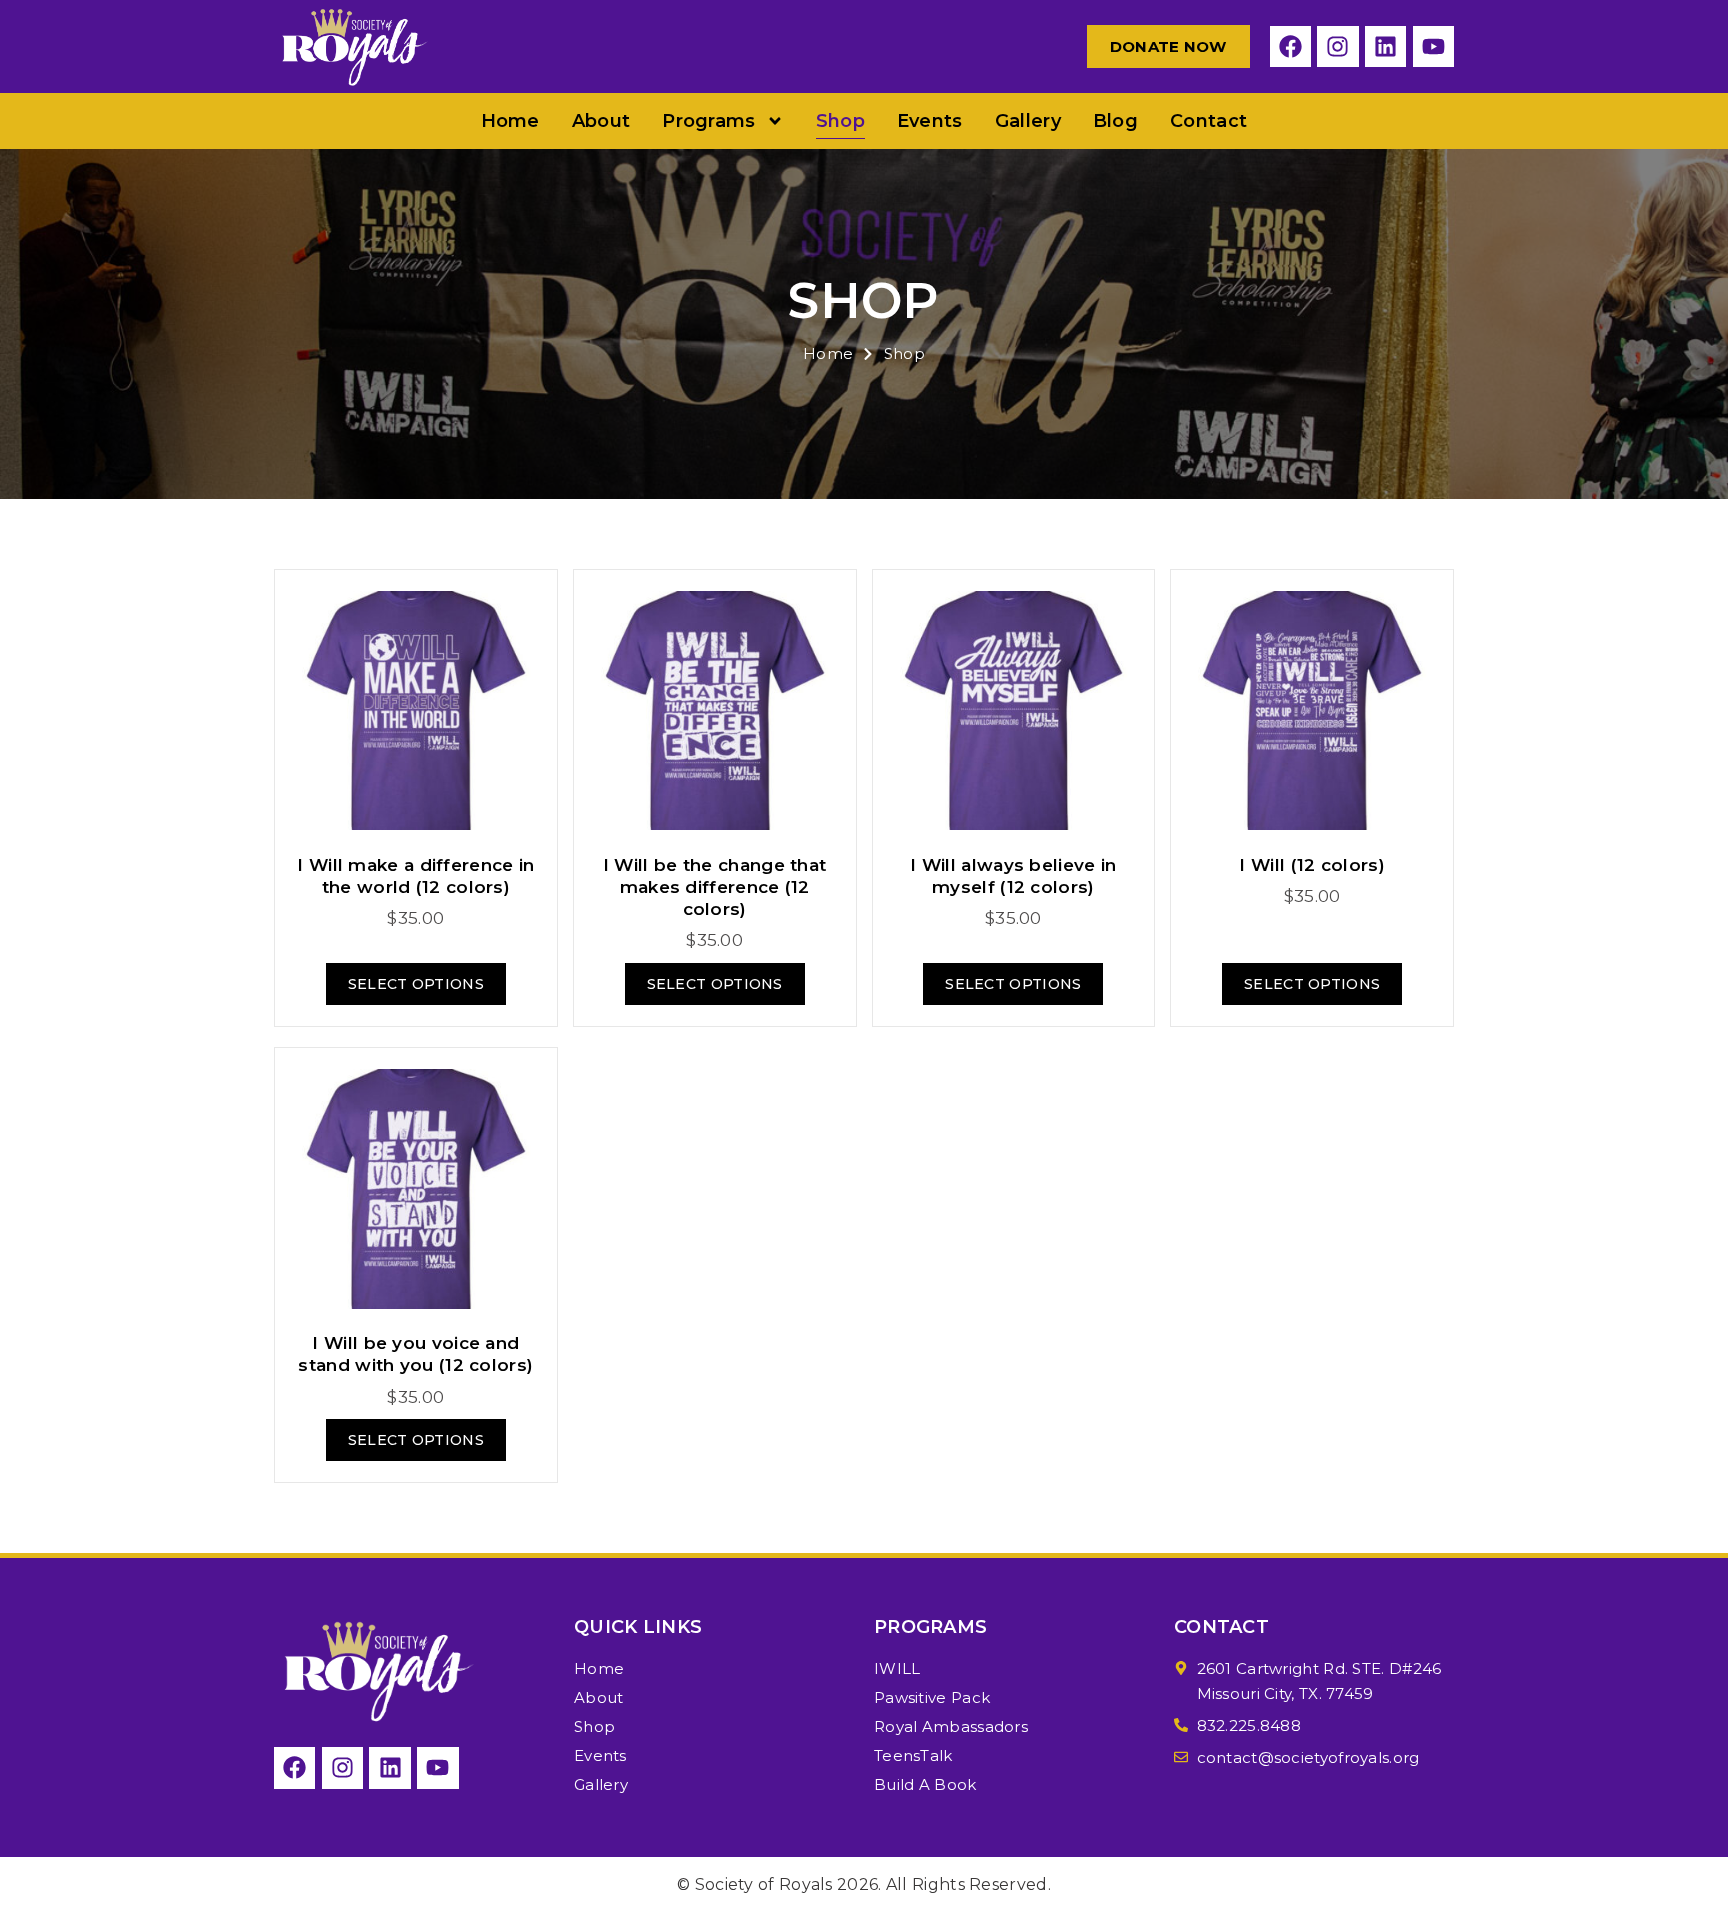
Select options (416, 984)
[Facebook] (1290, 46)
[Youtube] (1433, 46)
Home (510, 121)
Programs (708, 121)
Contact (1208, 121)
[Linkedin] (1385, 46)
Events (930, 121)
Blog (1115, 121)
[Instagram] (1337, 46)
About (601, 121)
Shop (840, 121)
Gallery (1028, 121)
